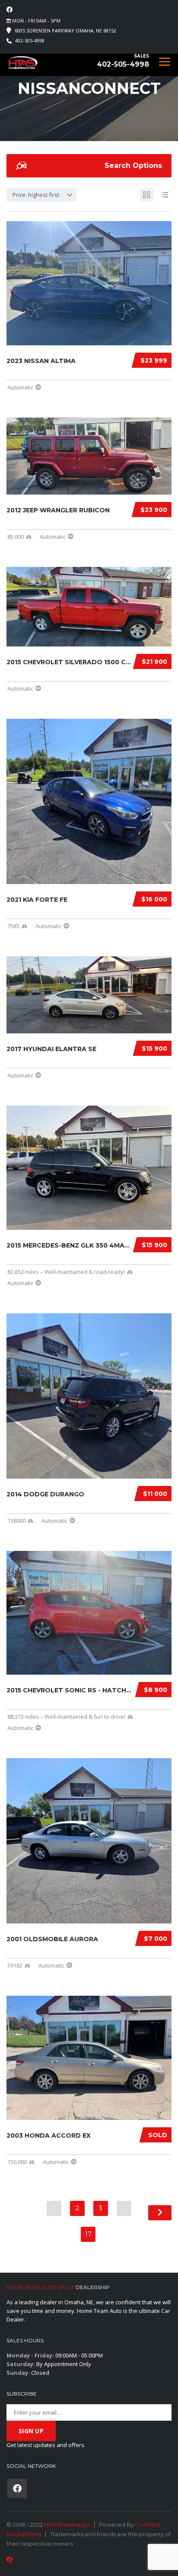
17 (88, 2234)
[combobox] (41, 195)
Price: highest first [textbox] (36, 195)
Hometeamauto (67, 2525)
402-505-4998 (30, 40)
